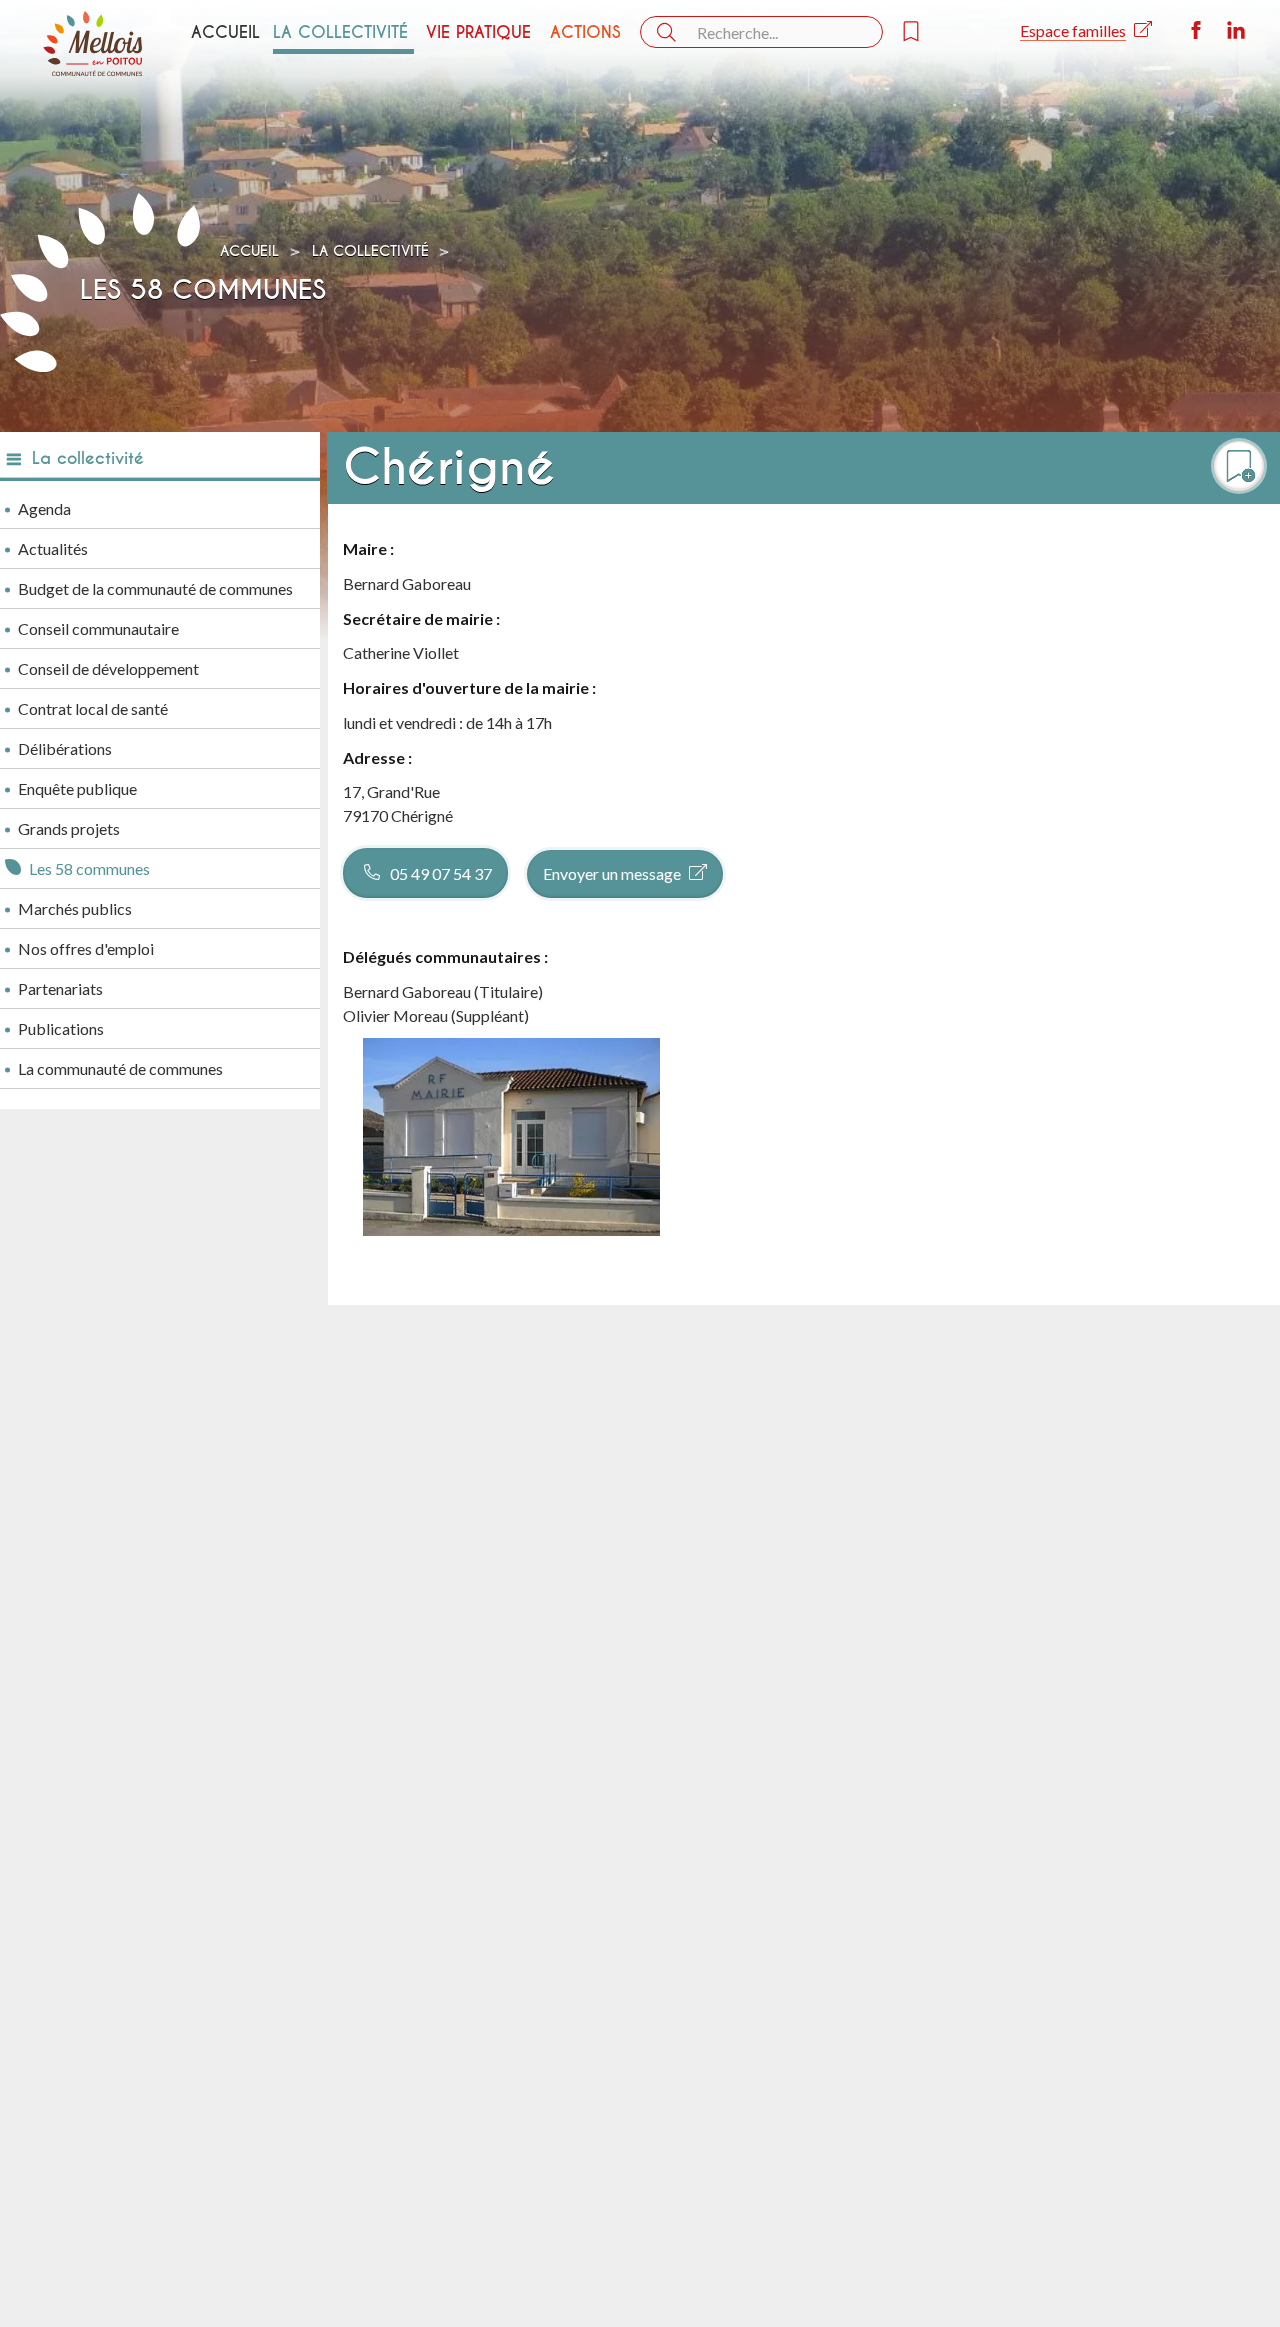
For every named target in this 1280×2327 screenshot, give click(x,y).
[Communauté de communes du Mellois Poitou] (93, 43)
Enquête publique (77, 788)
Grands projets (69, 828)
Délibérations (65, 748)
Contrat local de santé (93, 708)
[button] (1239, 466)
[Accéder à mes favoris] (923, 31)
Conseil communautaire (98, 628)
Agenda (44, 508)
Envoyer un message (612, 873)
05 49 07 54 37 (441, 873)
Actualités (53, 548)
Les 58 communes (89, 868)
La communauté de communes (120, 1068)
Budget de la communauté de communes (155, 588)
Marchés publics (75, 908)
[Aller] (665, 33)
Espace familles (1073, 30)
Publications (61, 1028)
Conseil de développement (108, 668)
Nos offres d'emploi (86, 948)
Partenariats (60, 988)
